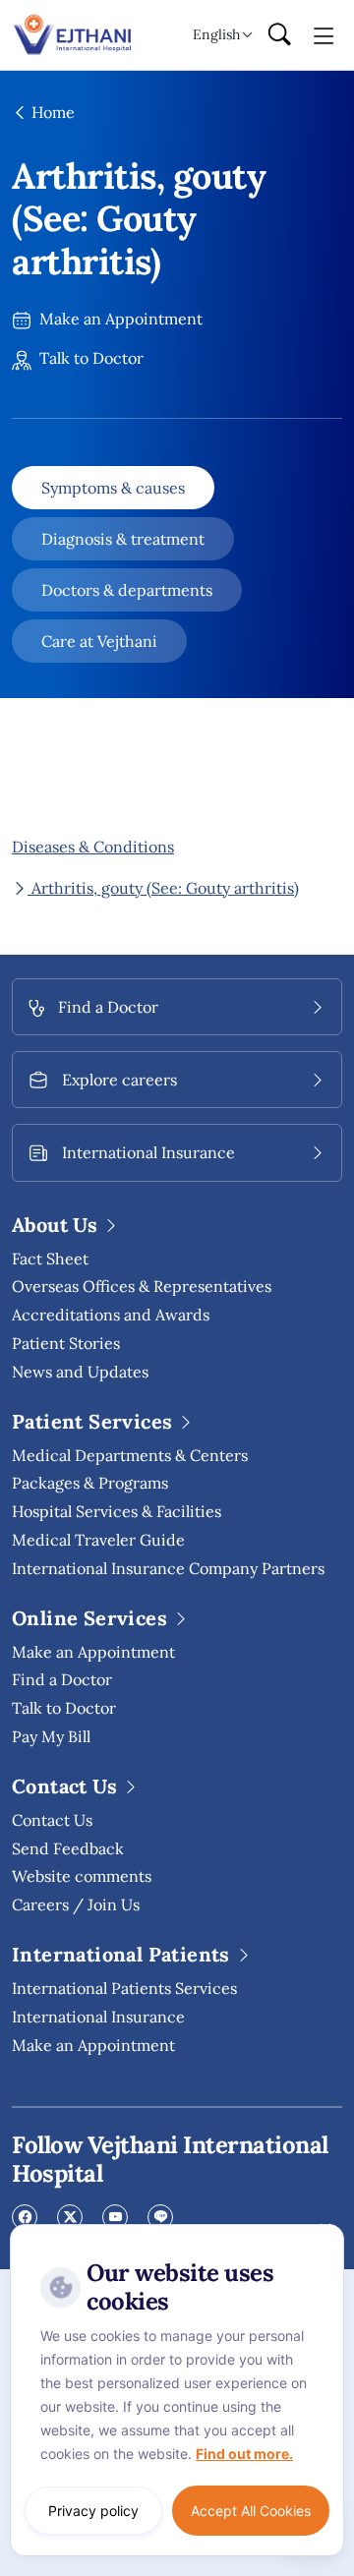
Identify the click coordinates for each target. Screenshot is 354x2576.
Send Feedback (68, 1848)
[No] (324, 2229)
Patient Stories (66, 1343)
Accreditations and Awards (111, 1315)
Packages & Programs (90, 1483)
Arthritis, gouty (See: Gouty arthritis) (163, 888)
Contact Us (52, 1820)
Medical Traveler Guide (98, 1540)
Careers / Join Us (76, 1904)
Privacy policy (93, 2511)
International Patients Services (124, 1988)
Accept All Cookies (251, 2511)
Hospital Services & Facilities (117, 1511)
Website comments (82, 1876)
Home (51, 112)
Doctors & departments (127, 590)
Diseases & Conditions (93, 847)
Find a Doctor (62, 1679)
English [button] (216, 34)
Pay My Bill (51, 1736)
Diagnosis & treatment (123, 539)
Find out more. (244, 2454)
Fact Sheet (50, 1259)
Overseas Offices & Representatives (142, 1286)
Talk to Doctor (89, 358)
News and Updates (80, 1372)
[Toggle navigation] (324, 34)
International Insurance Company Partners (168, 1568)
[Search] (279, 35)
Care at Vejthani (99, 641)
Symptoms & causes (113, 488)
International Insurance (98, 2017)
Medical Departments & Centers (130, 1455)
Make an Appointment (119, 319)
